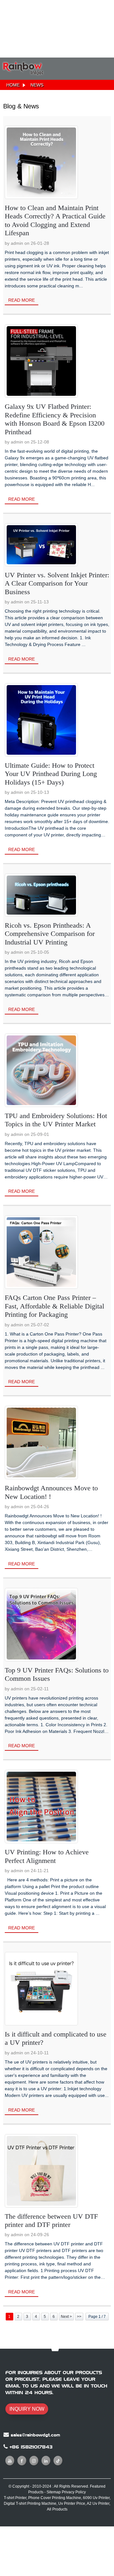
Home (13, 85)
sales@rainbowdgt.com (35, 2435)
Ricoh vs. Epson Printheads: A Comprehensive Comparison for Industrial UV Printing (50, 934)
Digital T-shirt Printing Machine (30, 2504)
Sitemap (54, 2492)
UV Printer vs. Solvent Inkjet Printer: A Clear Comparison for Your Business (57, 583)
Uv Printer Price (72, 2504)
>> (79, 2317)
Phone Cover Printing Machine (55, 2498)
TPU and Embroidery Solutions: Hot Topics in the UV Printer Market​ (56, 1120)
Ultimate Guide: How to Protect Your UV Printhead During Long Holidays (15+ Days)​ (51, 774)
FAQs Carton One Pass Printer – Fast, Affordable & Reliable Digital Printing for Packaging (54, 1306)
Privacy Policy (74, 2492)
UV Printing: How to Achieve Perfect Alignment (47, 1856)
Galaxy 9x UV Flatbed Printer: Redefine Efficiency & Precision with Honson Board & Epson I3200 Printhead (55, 419)
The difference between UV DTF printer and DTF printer (51, 2220)
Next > (66, 2317)
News (37, 85)
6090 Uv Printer (96, 2498)
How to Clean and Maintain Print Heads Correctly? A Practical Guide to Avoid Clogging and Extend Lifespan (55, 220)
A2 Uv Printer (98, 2504)
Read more (22, 300)
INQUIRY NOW (27, 2409)
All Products (57, 2509)
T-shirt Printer (15, 2498)
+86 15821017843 (31, 2447)
